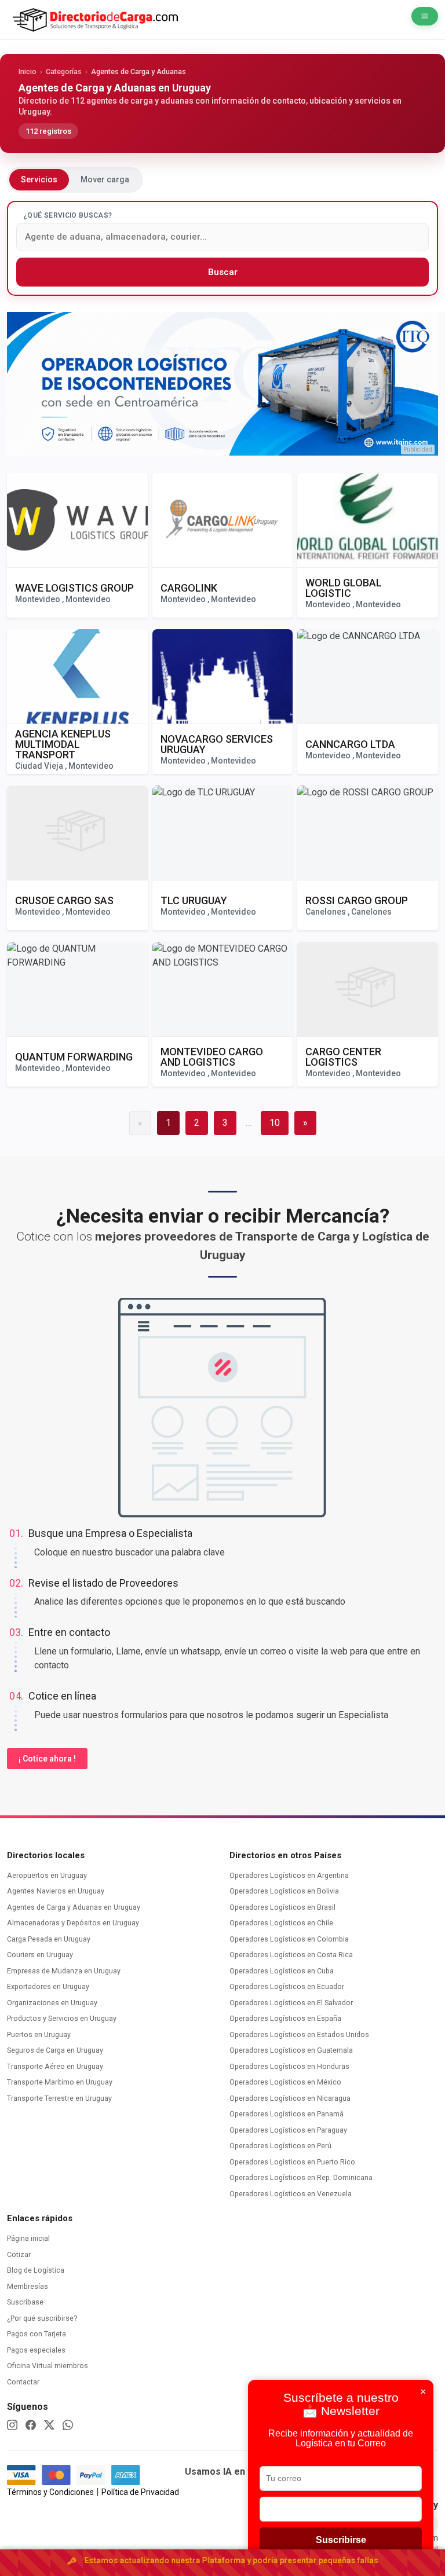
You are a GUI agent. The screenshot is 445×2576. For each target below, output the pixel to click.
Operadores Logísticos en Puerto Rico (293, 2162)
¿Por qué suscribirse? (42, 2318)
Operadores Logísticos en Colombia (290, 1939)
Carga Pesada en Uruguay (50, 1939)
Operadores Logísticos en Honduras (290, 2066)
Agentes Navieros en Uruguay (56, 1891)
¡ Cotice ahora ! (47, 1759)
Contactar (23, 2382)
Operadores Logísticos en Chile (282, 1923)
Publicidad (418, 449)
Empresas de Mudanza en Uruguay (65, 1971)
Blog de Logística (36, 2270)
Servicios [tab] (39, 179)
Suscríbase (25, 2302)
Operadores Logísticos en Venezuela (291, 2194)
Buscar (223, 272)
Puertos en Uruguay (40, 2034)
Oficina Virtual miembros (48, 2366)
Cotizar (19, 2254)
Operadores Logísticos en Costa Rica (292, 1955)
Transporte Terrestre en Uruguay (60, 2098)
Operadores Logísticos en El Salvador (292, 2003)
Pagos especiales (36, 2350)
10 (275, 1123)
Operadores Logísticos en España (286, 2018)
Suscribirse (341, 2540)
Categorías (64, 71)
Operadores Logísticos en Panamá (287, 2114)
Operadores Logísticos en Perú (281, 2146)
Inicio (28, 71)
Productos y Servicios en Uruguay (63, 2018)
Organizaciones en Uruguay (53, 2003)
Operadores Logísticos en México (286, 2082)
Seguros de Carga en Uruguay (56, 2050)
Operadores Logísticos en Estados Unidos (300, 2034)
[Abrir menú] (425, 16)
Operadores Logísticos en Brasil (283, 1907)
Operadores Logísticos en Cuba (282, 1971)
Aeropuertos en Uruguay (48, 1875)
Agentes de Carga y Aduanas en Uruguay (74, 1907)
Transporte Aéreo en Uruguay (56, 2066)
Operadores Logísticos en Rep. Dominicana (302, 2177)
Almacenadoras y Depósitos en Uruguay (74, 1923)
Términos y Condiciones (50, 2492)
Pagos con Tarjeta (37, 2334)
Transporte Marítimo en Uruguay (61, 2082)
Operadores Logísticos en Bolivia (285, 1891)
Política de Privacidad (140, 2492)
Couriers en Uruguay (41, 1955)
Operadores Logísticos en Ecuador (288, 1986)
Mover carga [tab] (105, 179)
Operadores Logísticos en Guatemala (292, 2050)
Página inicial (28, 2238)
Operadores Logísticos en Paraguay (289, 2130)
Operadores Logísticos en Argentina (290, 1875)
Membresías (28, 2286)
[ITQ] (222, 384)
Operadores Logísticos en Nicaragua (291, 2098)
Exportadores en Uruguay (49, 1986)
